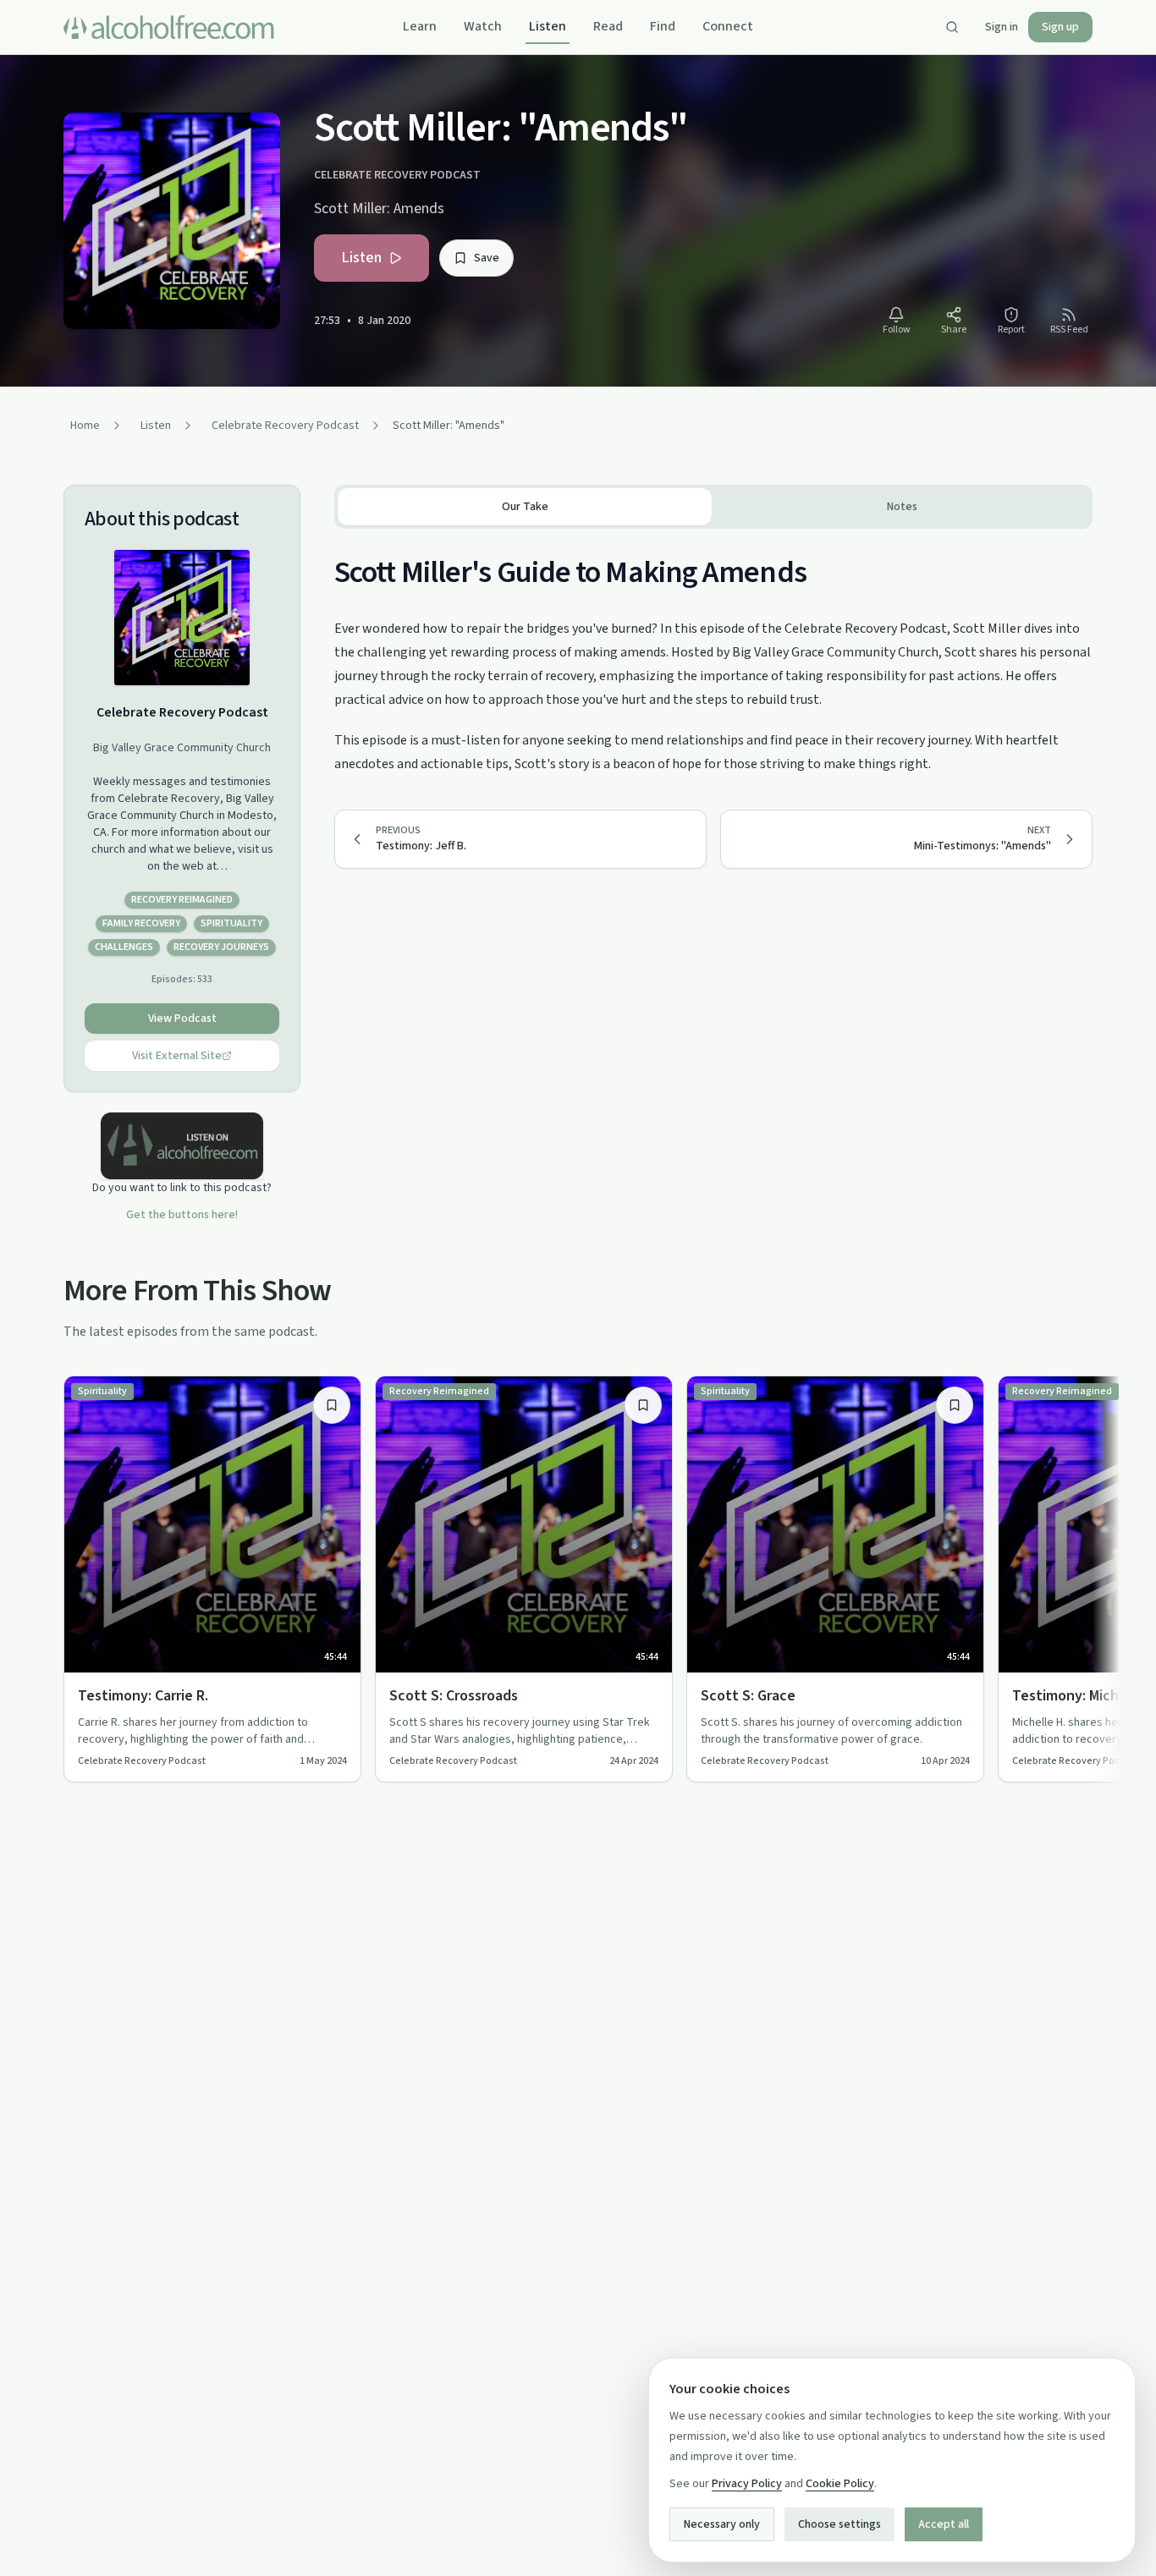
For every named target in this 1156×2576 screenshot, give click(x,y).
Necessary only (722, 2524)
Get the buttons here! (182, 1215)
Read (608, 26)
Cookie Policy (840, 2484)
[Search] (952, 27)
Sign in (1002, 27)
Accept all (944, 2524)
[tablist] (713, 507)
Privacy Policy (747, 2484)
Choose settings (839, 2524)
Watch (483, 26)
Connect (728, 26)
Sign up (1060, 27)
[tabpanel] (713, 652)
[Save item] (332, 1405)
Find (663, 26)
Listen (548, 26)
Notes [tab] (902, 507)
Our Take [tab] (525, 507)
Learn (420, 26)
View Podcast (182, 1019)
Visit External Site (177, 1056)
